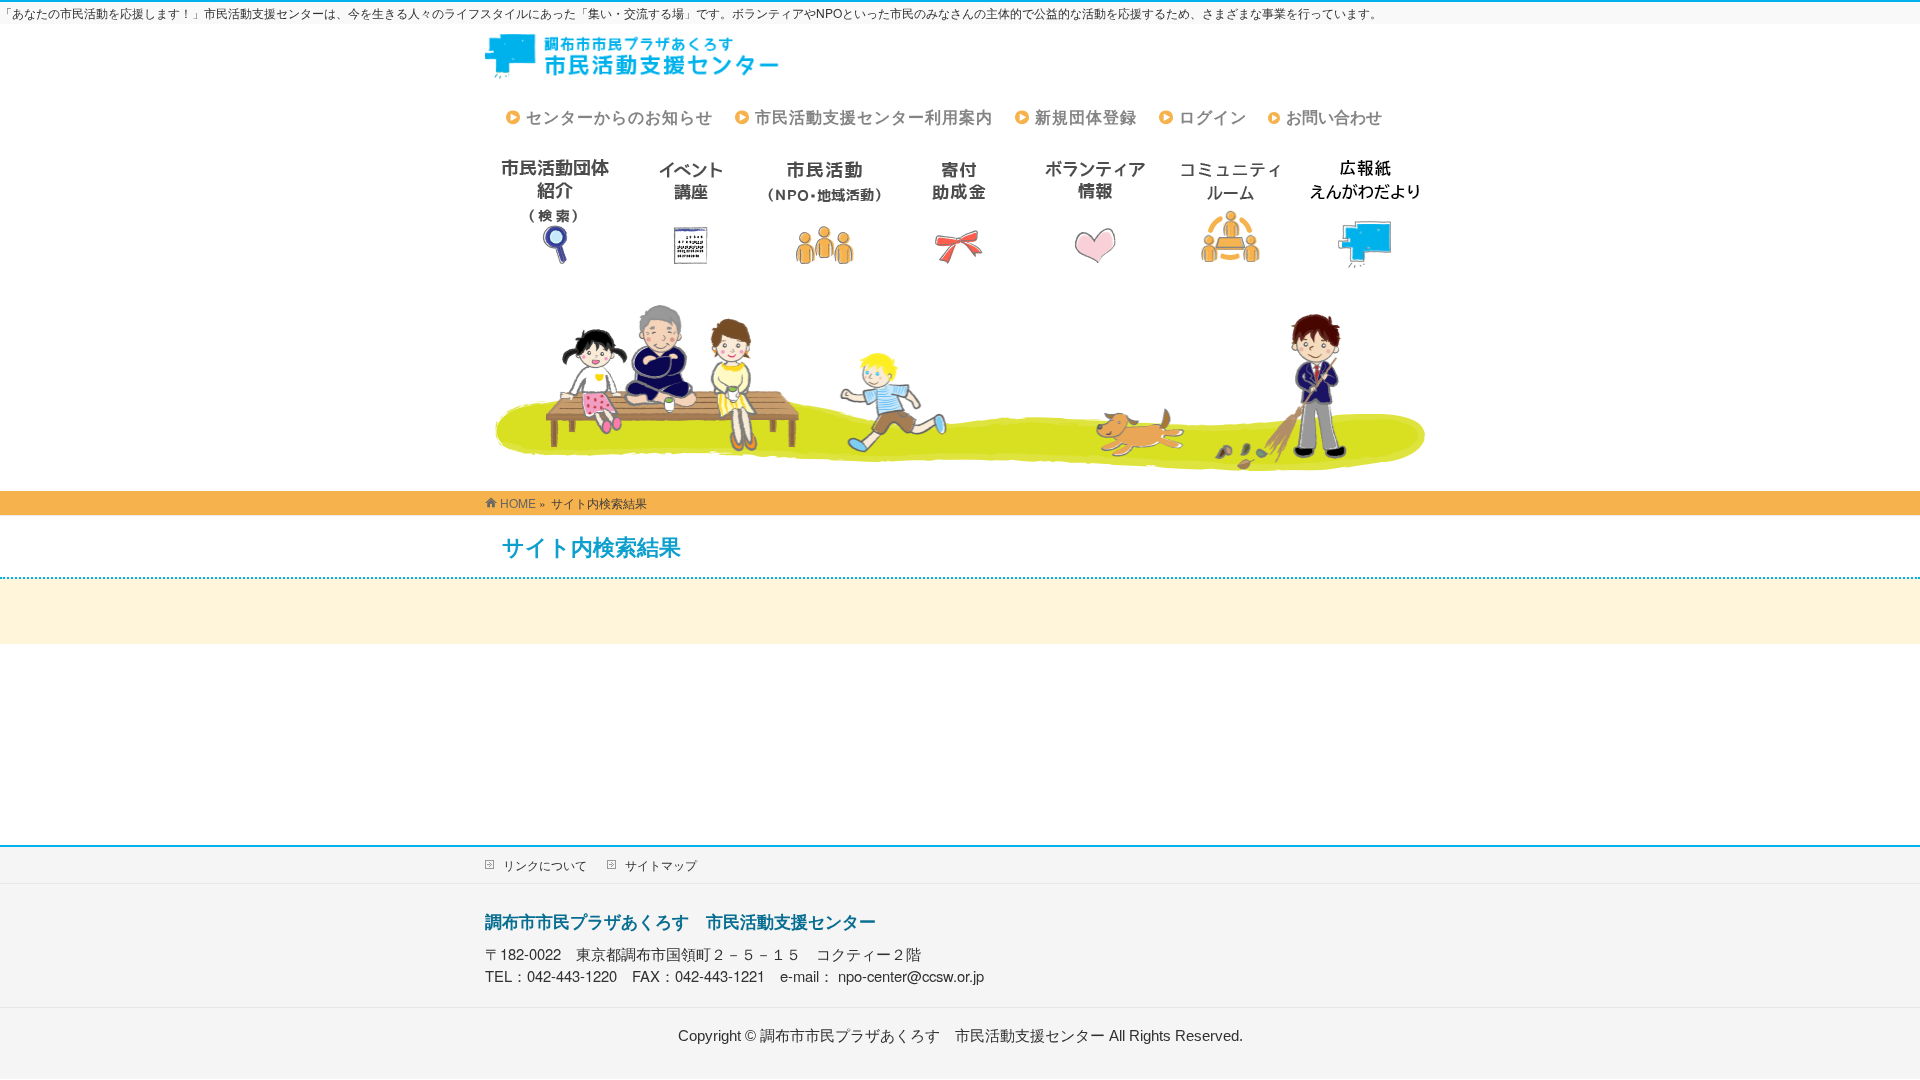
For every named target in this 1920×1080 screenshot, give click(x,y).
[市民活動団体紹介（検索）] (555, 212)
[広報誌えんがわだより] (1365, 212)
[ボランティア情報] (1095, 212)
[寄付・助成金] (960, 212)
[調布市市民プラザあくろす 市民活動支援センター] (633, 65)
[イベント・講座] (690, 212)
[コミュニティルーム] (1230, 212)
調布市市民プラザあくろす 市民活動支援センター (680, 921)
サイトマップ (661, 865)
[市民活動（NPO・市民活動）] (825, 212)
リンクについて (545, 865)
